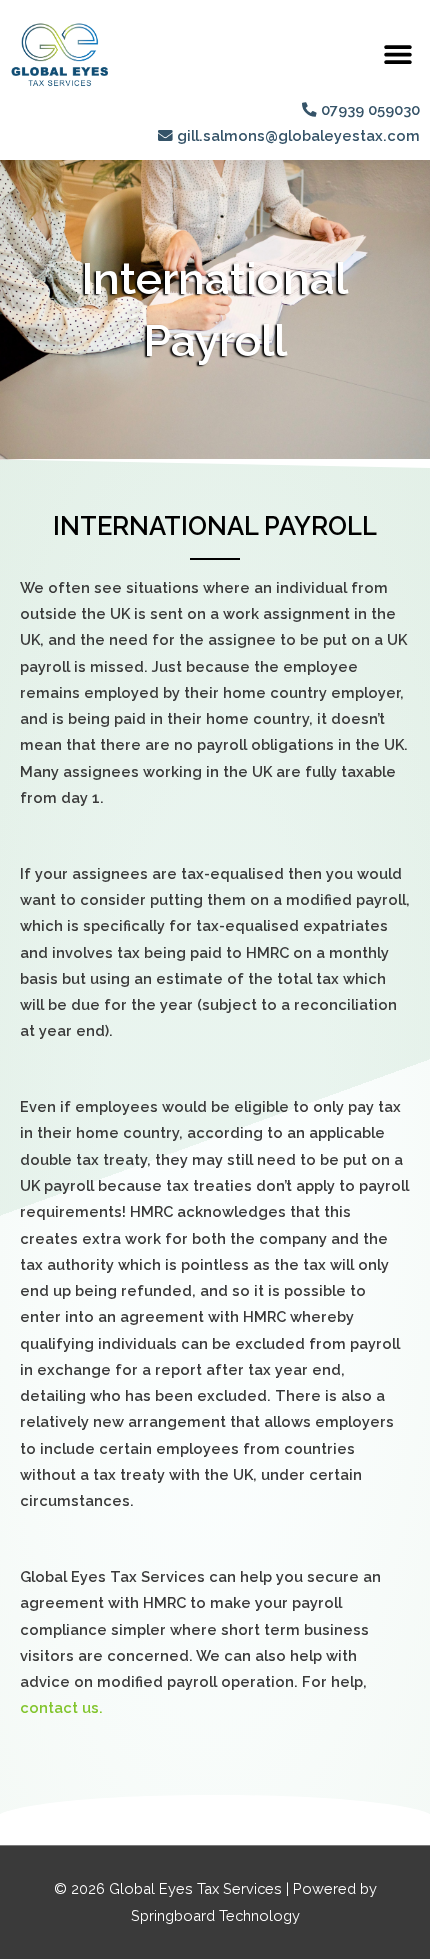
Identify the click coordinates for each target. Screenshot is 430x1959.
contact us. (61, 1707)
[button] (397, 53)
